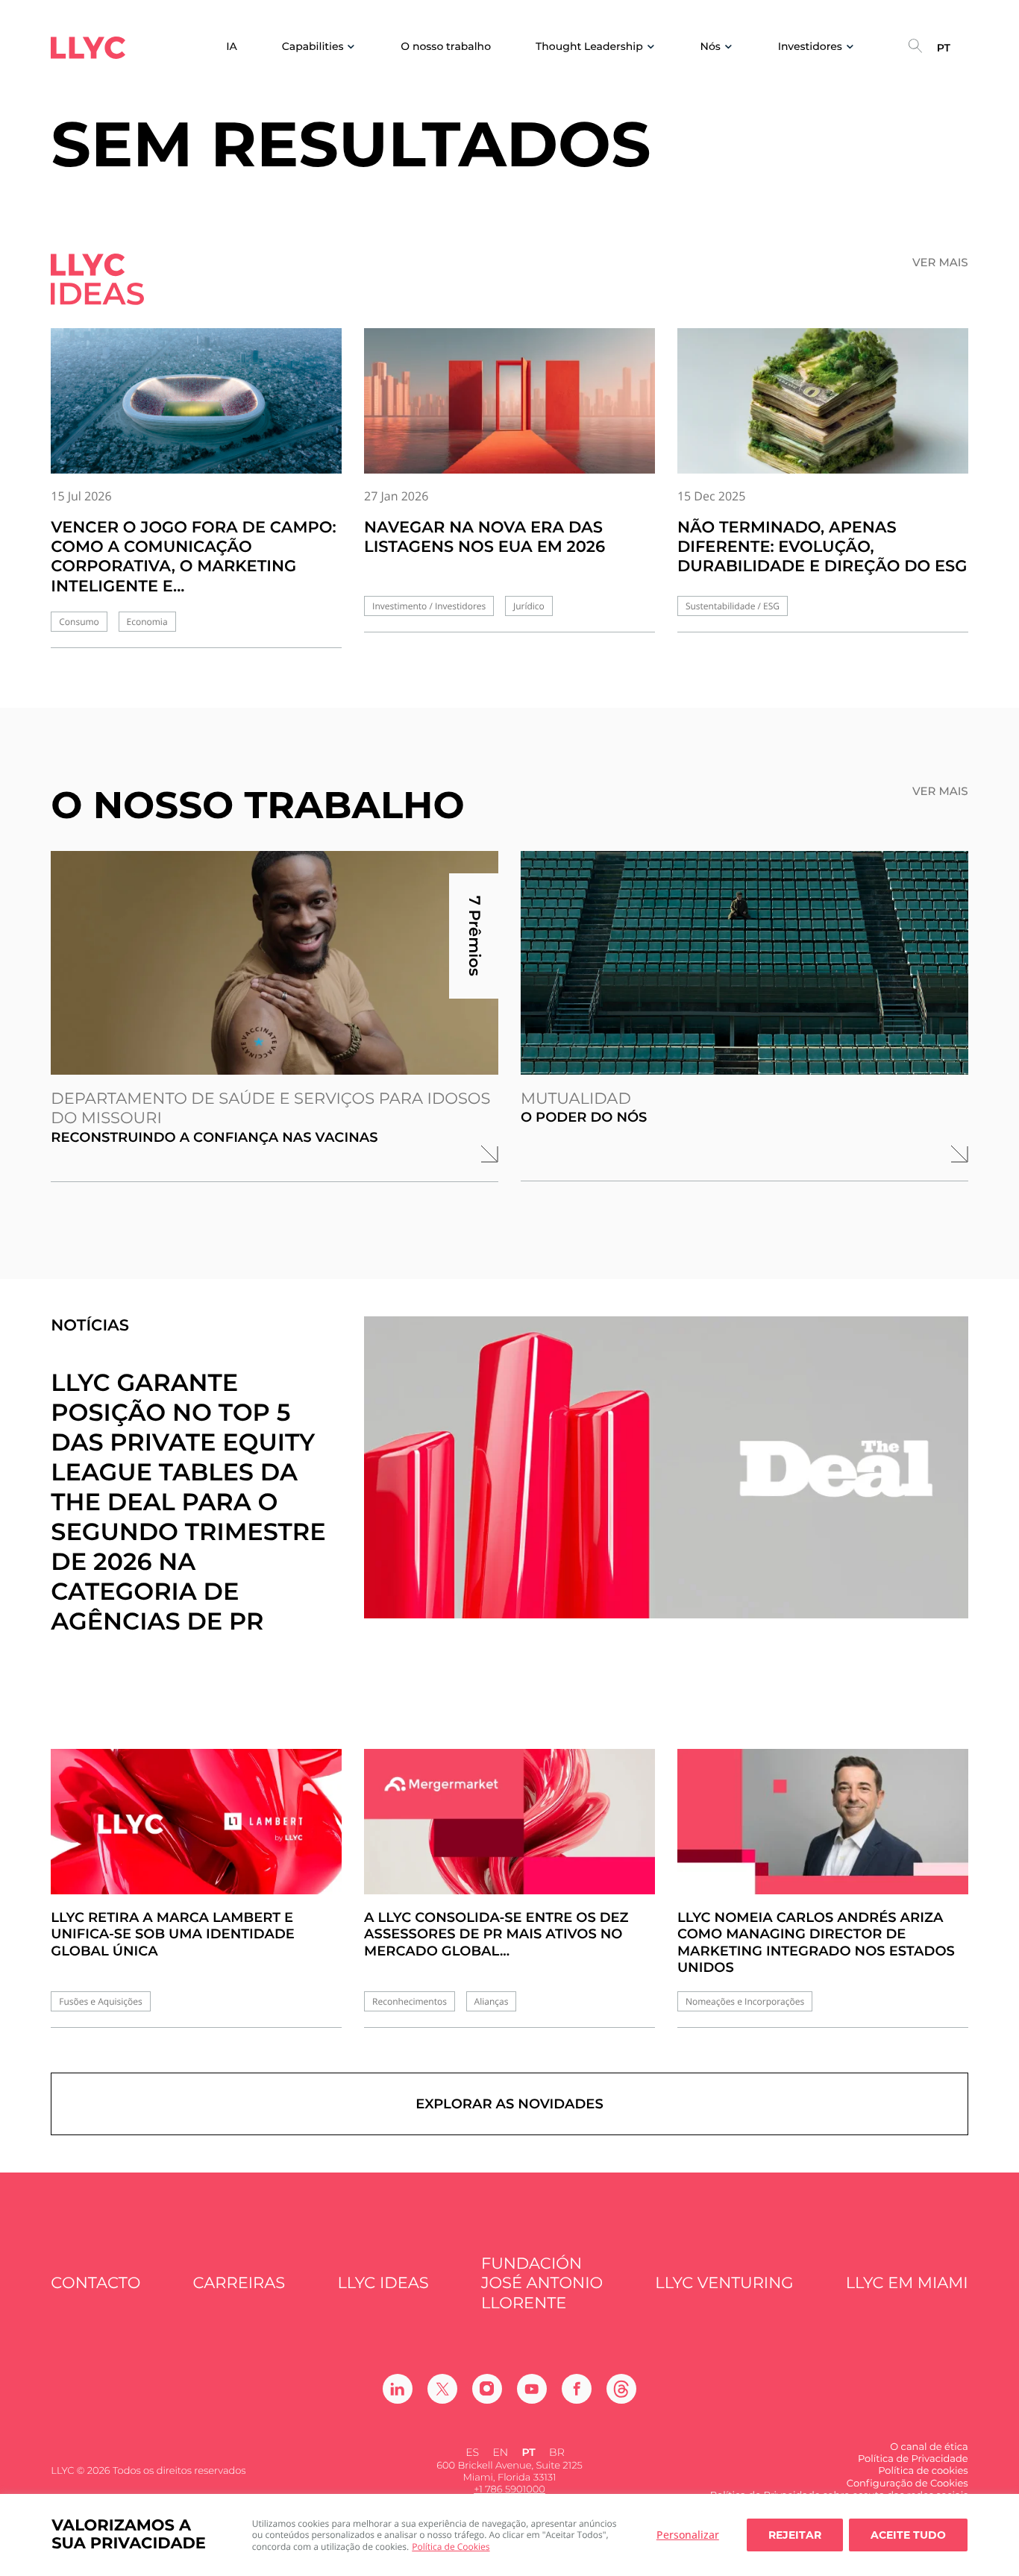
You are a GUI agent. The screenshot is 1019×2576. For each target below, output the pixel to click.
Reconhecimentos (410, 2001)
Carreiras (239, 2283)
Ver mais (940, 263)
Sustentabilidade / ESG (733, 606)
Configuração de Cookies (907, 2484)
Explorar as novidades (509, 2104)
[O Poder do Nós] (744, 963)
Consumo (79, 622)
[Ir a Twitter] (442, 2389)
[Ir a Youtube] (532, 2389)
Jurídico (529, 606)
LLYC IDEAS (383, 2283)
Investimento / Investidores (429, 606)
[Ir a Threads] (621, 2389)
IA (232, 47)
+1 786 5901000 (509, 2489)
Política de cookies (923, 2471)
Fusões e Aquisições (100, 2001)
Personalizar (688, 2535)
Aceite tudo (908, 2535)
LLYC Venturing (724, 2283)
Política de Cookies (451, 2547)
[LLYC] (88, 48)
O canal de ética (929, 2447)
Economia (147, 622)
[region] (509, 2535)
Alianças (492, 2001)
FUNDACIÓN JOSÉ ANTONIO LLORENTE (542, 2284)
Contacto (95, 2283)
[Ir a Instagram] (487, 2389)
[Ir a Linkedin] (398, 2389)
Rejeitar (795, 2535)
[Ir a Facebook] (577, 2389)
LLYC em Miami (907, 2283)
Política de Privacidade (913, 2459)
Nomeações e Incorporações (745, 2001)
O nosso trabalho (446, 47)
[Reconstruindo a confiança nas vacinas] (275, 963)
